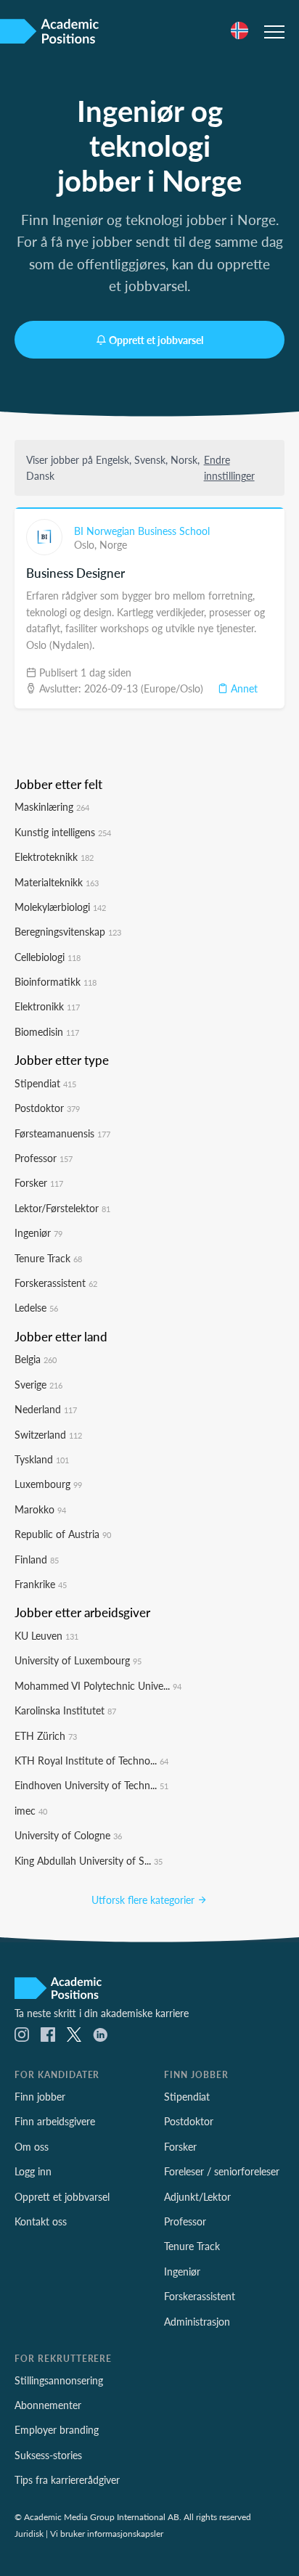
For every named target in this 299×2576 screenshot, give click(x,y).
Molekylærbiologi (60, 907)
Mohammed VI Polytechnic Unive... (98, 1685)
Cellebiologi (48, 957)
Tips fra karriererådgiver (67, 2479)
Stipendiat (45, 1083)
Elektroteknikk (54, 856)
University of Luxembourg (78, 1660)
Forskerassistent (56, 1283)
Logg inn (33, 2171)
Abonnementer (48, 2405)
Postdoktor (47, 1108)
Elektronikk (47, 1006)
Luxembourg (48, 1484)
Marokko (40, 1509)
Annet (243, 688)
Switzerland (48, 1434)
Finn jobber (40, 2096)
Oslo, (87, 544)
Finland (37, 1559)
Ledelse (36, 1307)
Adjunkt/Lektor (197, 2196)
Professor (44, 1158)
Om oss (32, 2146)
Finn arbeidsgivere (55, 2121)
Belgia (36, 1359)
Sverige (38, 1384)
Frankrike (41, 1584)
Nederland (46, 1409)
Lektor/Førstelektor (62, 1208)
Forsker (39, 1182)
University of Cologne (68, 1835)
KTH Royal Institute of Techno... (91, 1760)
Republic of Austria (63, 1534)
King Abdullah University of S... (89, 1860)
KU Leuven (46, 1635)
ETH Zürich (46, 1735)
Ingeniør (38, 1232)
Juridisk (29, 2533)
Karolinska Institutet (65, 1710)
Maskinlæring (52, 806)
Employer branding (57, 2429)
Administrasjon (197, 2321)
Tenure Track (48, 1258)
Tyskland (42, 1459)
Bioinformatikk (56, 981)
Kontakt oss (41, 2221)
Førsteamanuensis (62, 1133)
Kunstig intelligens (63, 832)
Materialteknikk (57, 882)
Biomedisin (47, 1031)
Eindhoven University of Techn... (91, 1785)
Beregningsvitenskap (68, 931)
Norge (113, 544)
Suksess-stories (48, 2455)
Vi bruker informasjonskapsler (107, 2533)
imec (31, 1810)
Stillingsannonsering (59, 2380)
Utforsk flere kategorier (144, 1900)
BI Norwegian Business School (142, 531)
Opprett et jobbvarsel (156, 340)
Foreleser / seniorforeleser (222, 2171)
